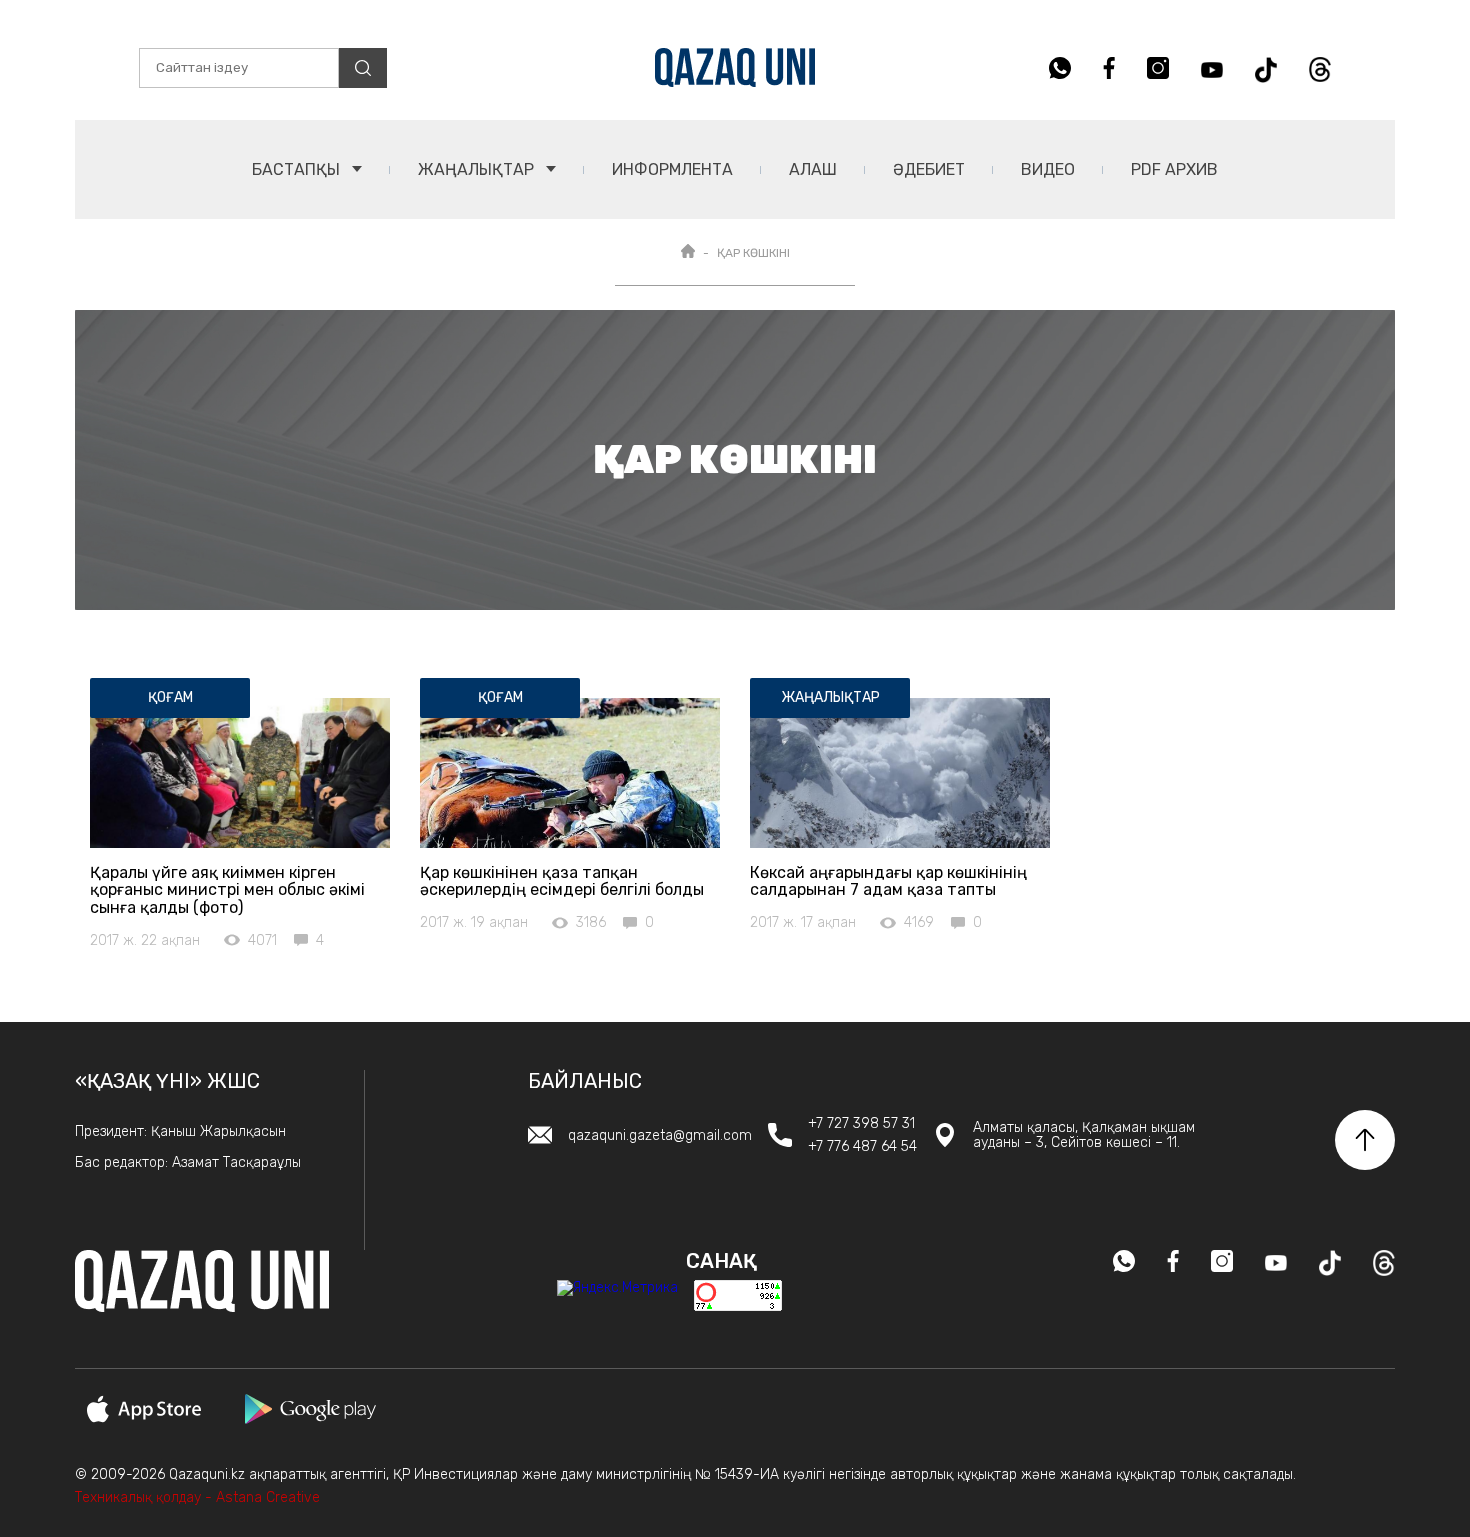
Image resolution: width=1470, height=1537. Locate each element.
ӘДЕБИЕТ (929, 169)
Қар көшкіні (753, 253)
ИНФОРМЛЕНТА (672, 169)
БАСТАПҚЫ (298, 169)
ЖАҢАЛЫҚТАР (478, 169)
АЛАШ (813, 169)
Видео (1048, 169)
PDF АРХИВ (1174, 169)
